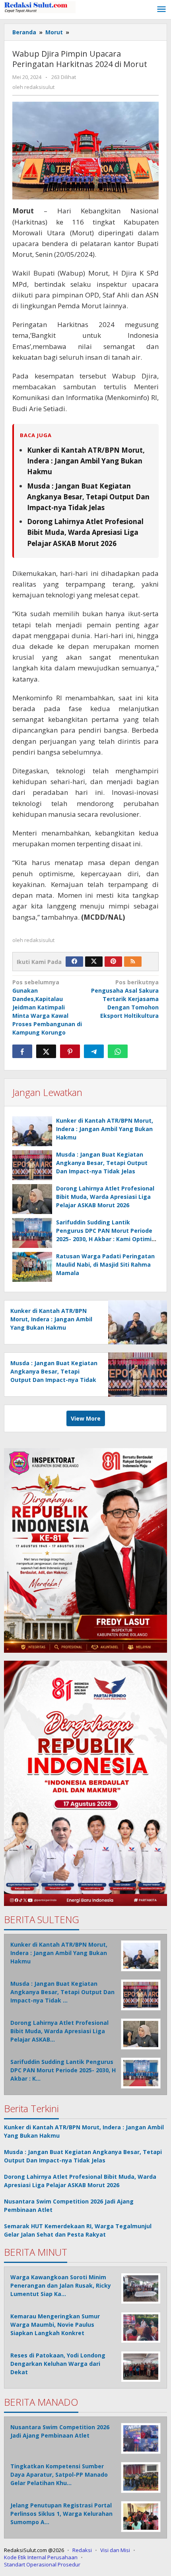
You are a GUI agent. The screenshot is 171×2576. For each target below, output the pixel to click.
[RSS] (133, 962)
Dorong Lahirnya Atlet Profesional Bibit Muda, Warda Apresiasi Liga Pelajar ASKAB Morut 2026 (85, 532)
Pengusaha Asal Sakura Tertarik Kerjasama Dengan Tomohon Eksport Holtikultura (125, 999)
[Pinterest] (113, 962)
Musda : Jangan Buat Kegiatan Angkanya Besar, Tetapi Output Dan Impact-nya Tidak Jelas (88, 497)
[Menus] (161, 10)
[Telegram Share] (94, 1051)
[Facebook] (74, 962)
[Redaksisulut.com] (40, 7)
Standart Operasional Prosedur (42, 2564)
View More (86, 1418)
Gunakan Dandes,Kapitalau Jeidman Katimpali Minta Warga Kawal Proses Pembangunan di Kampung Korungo (47, 1007)
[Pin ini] (70, 1051)
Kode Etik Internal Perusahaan (41, 2557)
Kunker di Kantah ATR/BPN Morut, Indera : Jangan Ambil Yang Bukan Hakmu (86, 461)
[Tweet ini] (46, 1051)
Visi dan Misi (115, 2550)
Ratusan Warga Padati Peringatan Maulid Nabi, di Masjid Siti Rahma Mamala (105, 1264)
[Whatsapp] (118, 1051)
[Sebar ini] (22, 1051)
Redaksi (82, 2550)
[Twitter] (94, 962)
